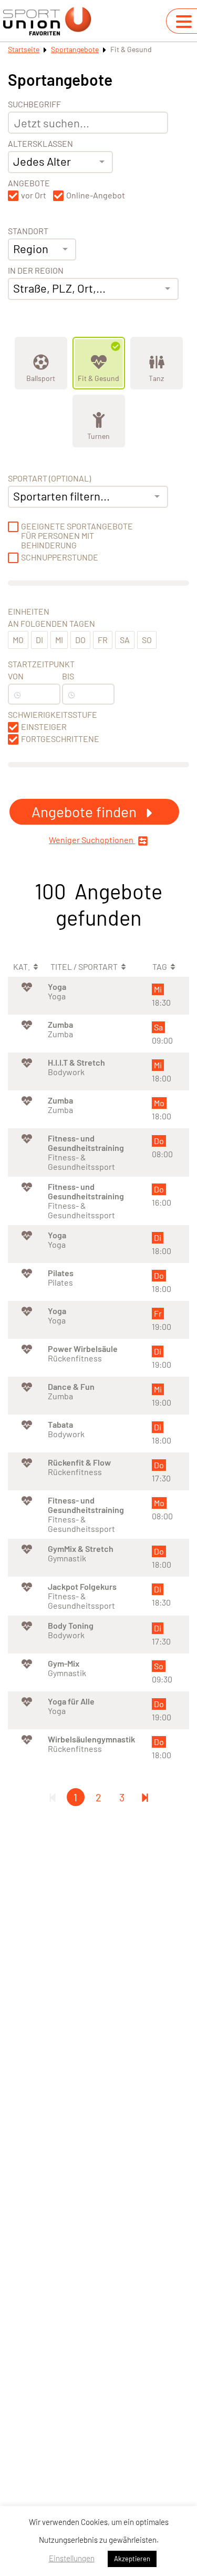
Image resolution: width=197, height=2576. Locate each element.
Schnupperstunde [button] (60, 557)
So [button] (147, 640)
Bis (68, 676)
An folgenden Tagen (51, 624)
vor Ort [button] (34, 195)
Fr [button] (103, 640)
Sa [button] (125, 640)
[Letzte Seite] (145, 1797)
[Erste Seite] (53, 1797)
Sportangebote (75, 49)
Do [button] (80, 640)
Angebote (29, 183)
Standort (28, 231)
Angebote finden (86, 811)
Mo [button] (18, 640)
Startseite (24, 49)
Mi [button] (59, 640)
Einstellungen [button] (72, 2558)
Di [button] (39, 640)
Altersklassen (40, 144)
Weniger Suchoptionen (92, 840)
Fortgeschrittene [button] (60, 739)
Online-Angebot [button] (96, 195)
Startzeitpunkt (41, 664)
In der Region (36, 270)
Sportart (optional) (49, 478)
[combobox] (60, 162)
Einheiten (29, 612)
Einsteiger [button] (44, 727)
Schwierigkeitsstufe (53, 715)
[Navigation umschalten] (184, 22)
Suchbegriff (34, 104)
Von (16, 676)
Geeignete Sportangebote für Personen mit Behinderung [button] (77, 536)
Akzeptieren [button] (132, 2559)
